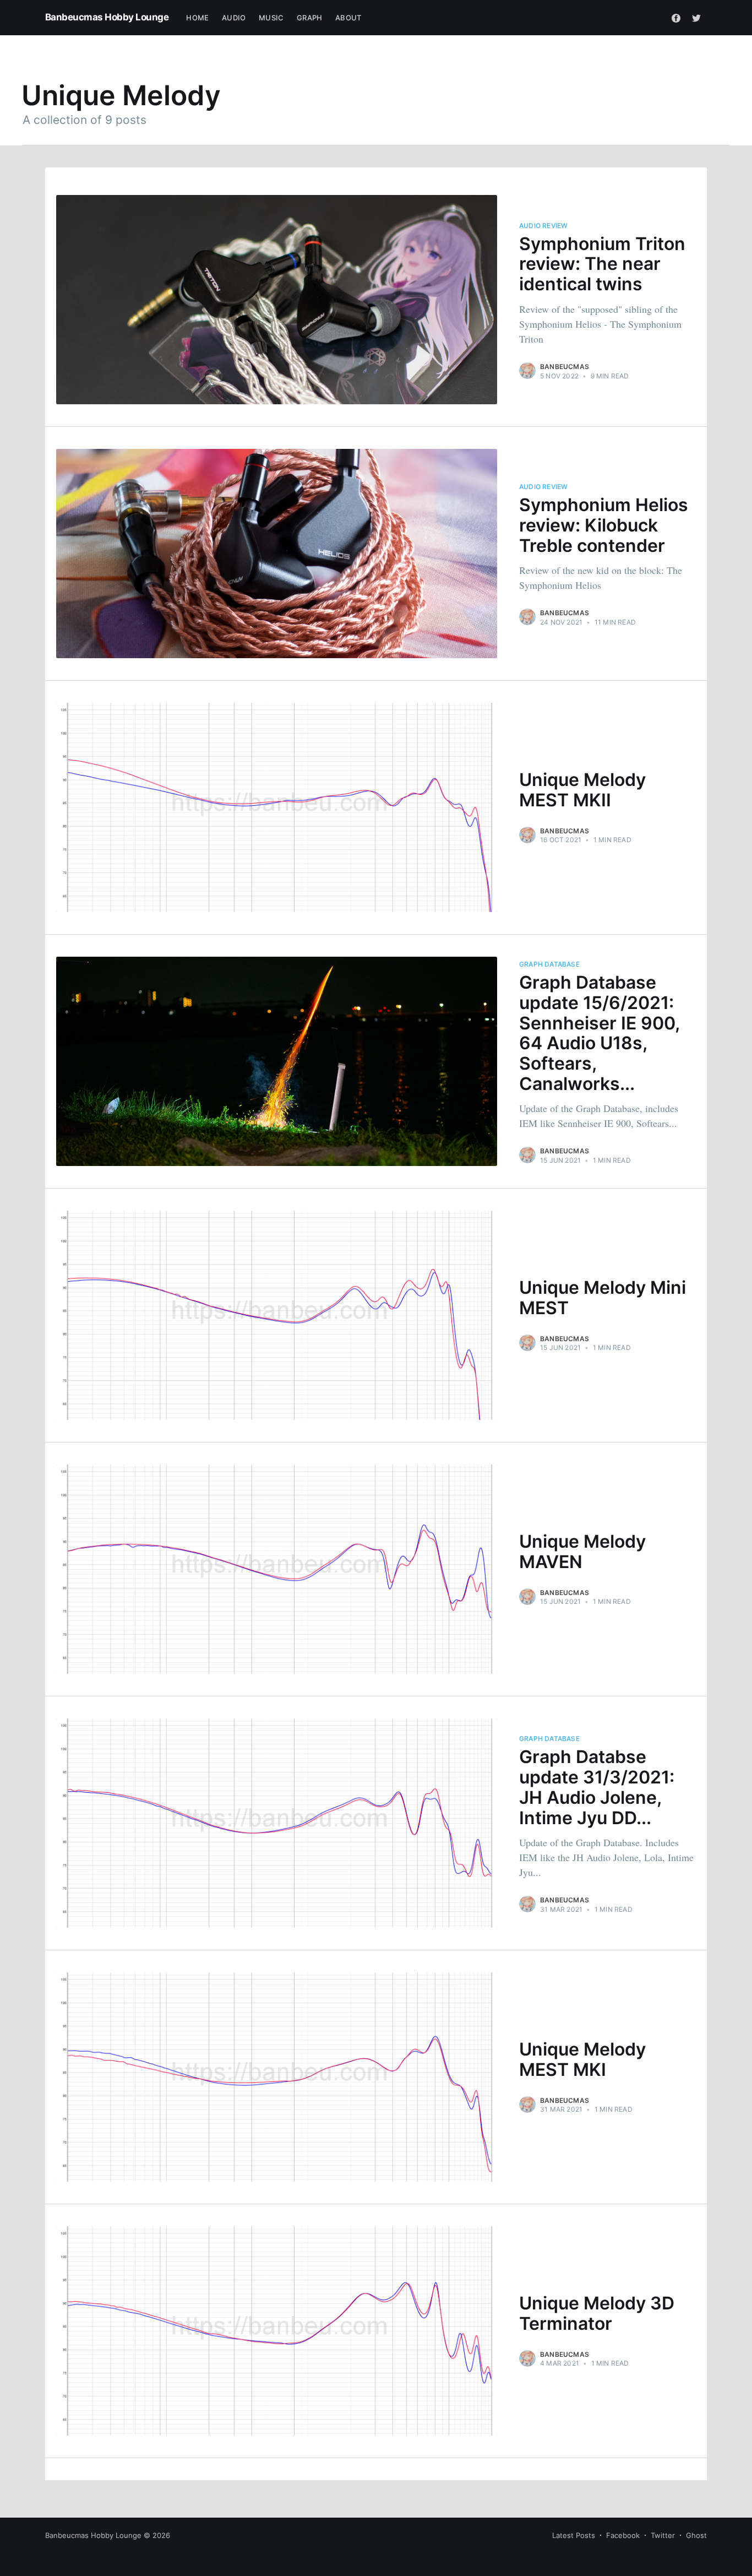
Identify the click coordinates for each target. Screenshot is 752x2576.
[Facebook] (676, 18)
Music (271, 18)
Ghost (696, 2535)
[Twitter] (696, 18)
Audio (234, 18)
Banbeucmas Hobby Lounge (107, 17)
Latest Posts (574, 2535)
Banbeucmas (565, 367)
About (348, 18)
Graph (309, 18)
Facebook (623, 2535)
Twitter (663, 2535)
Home (197, 18)
